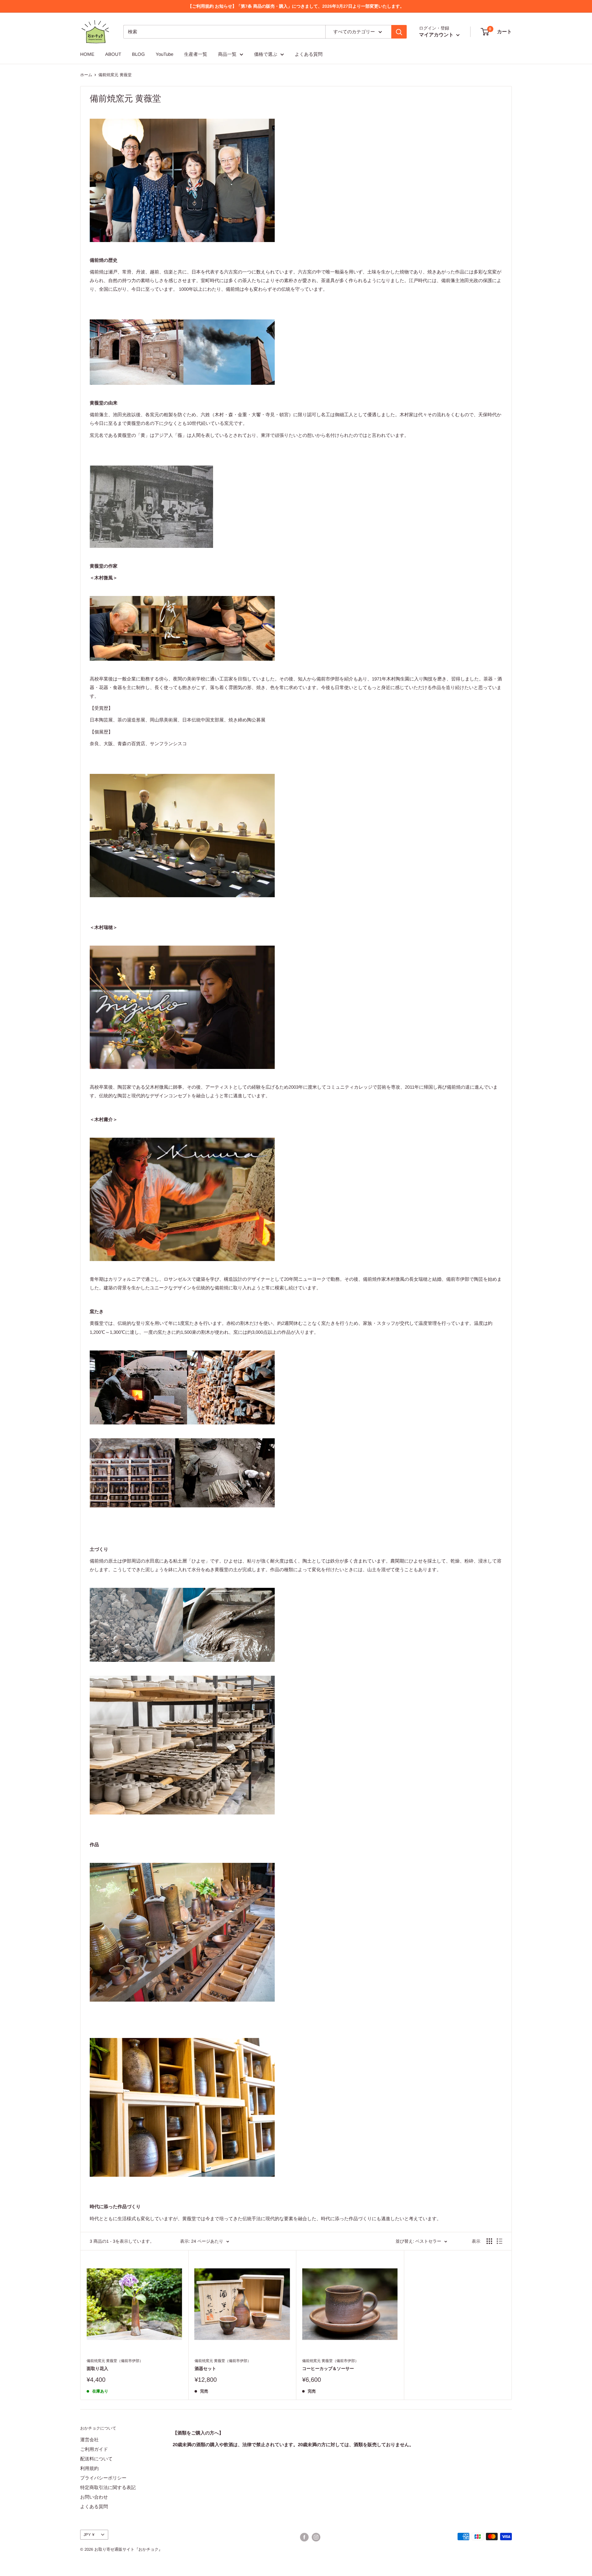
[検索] (399, 32)
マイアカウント (437, 35)
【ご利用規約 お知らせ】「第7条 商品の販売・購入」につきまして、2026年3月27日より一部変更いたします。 (296, 6)
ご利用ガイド (94, 2449)
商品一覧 (227, 54)
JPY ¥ (89, 2535)
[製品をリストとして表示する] (499, 2241)
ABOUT (113, 54)
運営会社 (89, 2440)
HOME (87, 54)
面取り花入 (97, 2369)
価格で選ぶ (266, 54)
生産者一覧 (196, 54)
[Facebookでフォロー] (304, 2537)
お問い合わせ (94, 2497)
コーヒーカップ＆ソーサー (328, 2369)
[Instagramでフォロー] (316, 2537)
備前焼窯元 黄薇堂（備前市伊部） (115, 2361)
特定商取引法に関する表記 (108, 2487)
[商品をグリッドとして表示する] (489, 2241)
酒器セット (205, 2369)
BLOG (138, 54)
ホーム (86, 75)
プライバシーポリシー (103, 2478)
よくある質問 (309, 54)
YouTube (164, 54)
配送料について (96, 2459)
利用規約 (89, 2468)
